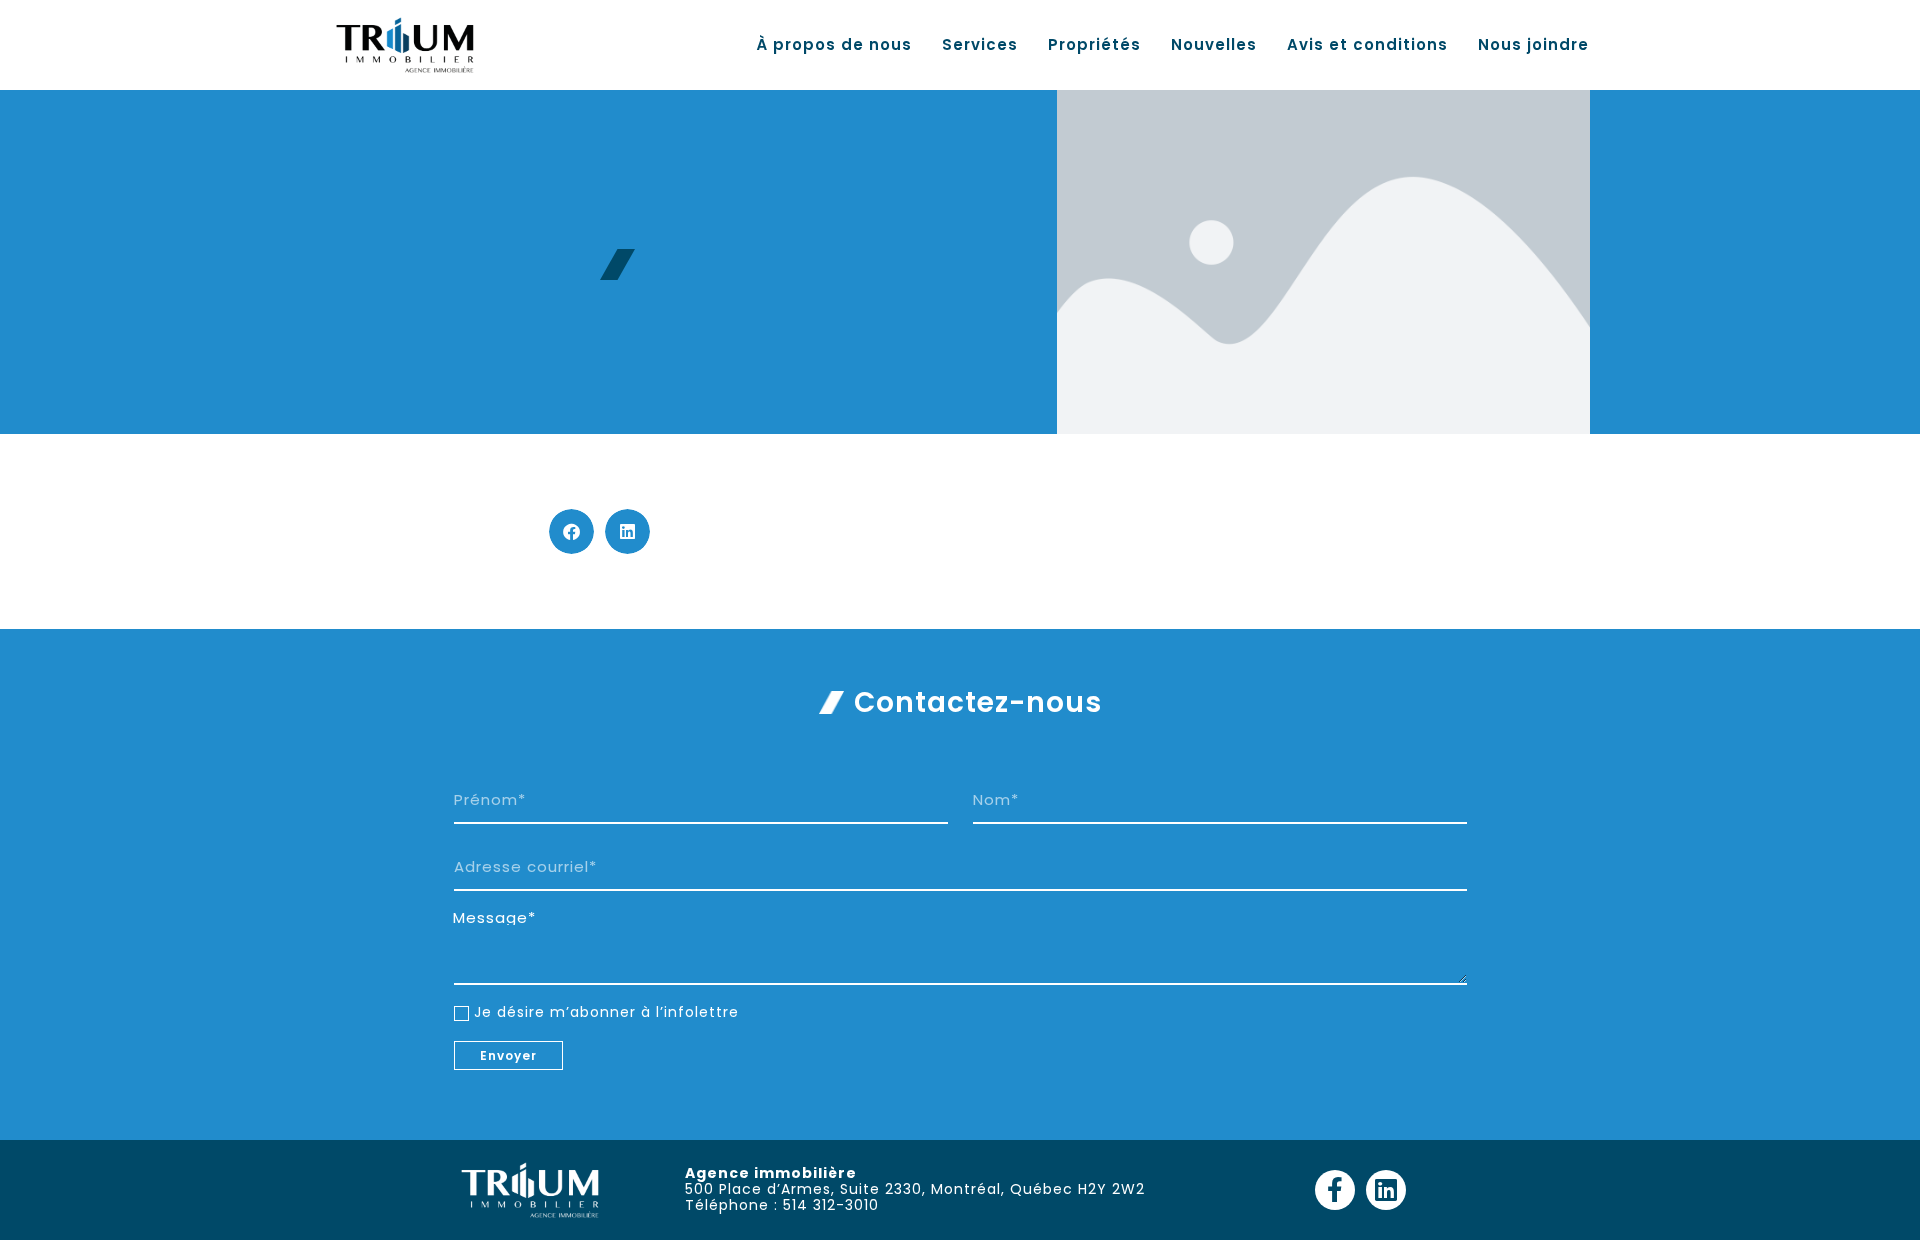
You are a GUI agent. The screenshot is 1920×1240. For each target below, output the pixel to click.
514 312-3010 (831, 1205)
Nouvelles (1214, 45)
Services (980, 45)
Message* (494, 918)
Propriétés (1094, 45)
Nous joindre (1533, 45)
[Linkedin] (1386, 1190)
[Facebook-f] (1335, 1190)
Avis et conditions (1367, 45)
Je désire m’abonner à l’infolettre (606, 1012)
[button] (571, 531)
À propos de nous (834, 45)
